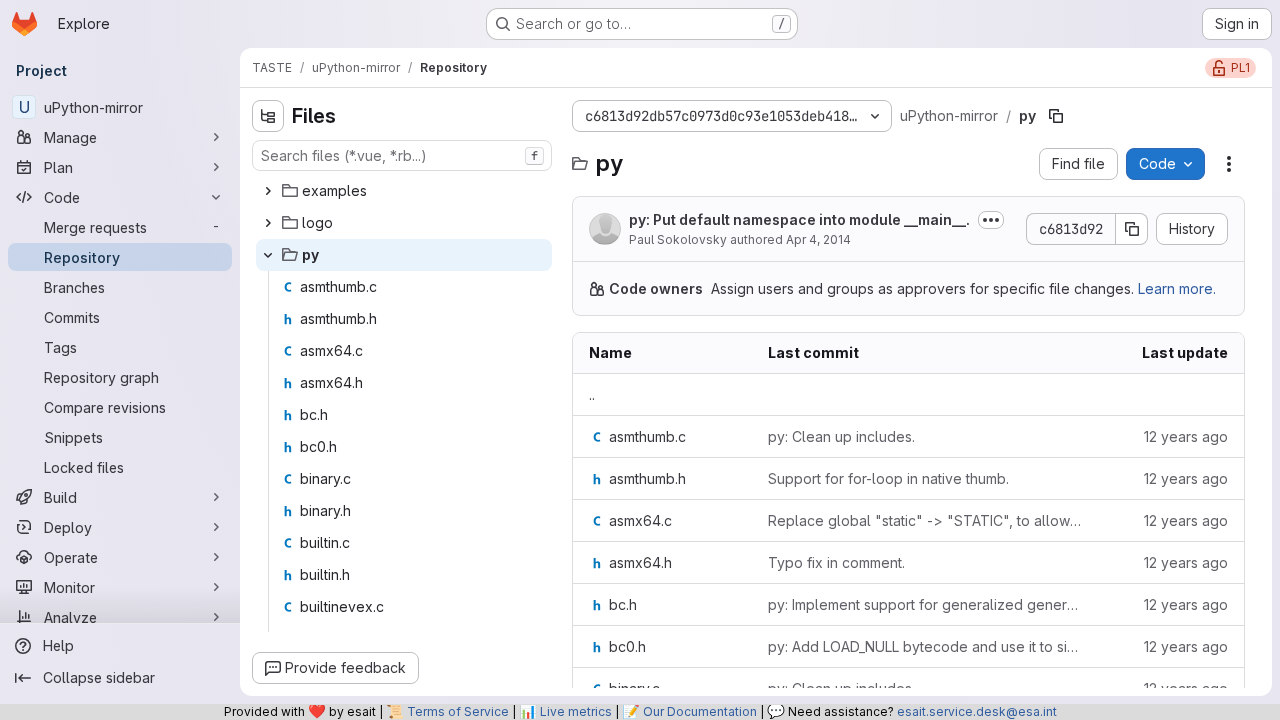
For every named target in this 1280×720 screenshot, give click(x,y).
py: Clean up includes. (841, 436)
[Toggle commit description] (991, 220)
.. (592, 394)
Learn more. (1177, 288)
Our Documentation (700, 711)
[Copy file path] (1056, 116)
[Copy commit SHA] (1132, 229)
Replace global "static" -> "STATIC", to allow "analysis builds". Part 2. (925, 520)
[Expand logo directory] (268, 223)
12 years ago (1186, 436)
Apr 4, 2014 (818, 239)
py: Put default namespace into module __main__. (799, 219)
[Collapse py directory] (268, 255)
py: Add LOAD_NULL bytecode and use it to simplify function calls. (925, 646)
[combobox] (402, 155)
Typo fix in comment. (836, 562)
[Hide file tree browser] (268, 116)
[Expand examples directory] (268, 191)
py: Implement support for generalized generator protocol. (925, 604)
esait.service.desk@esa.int (977, 711)
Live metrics (576, 711)
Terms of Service (458, 711)
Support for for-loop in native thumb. (888, 478)
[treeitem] (404, 191)
